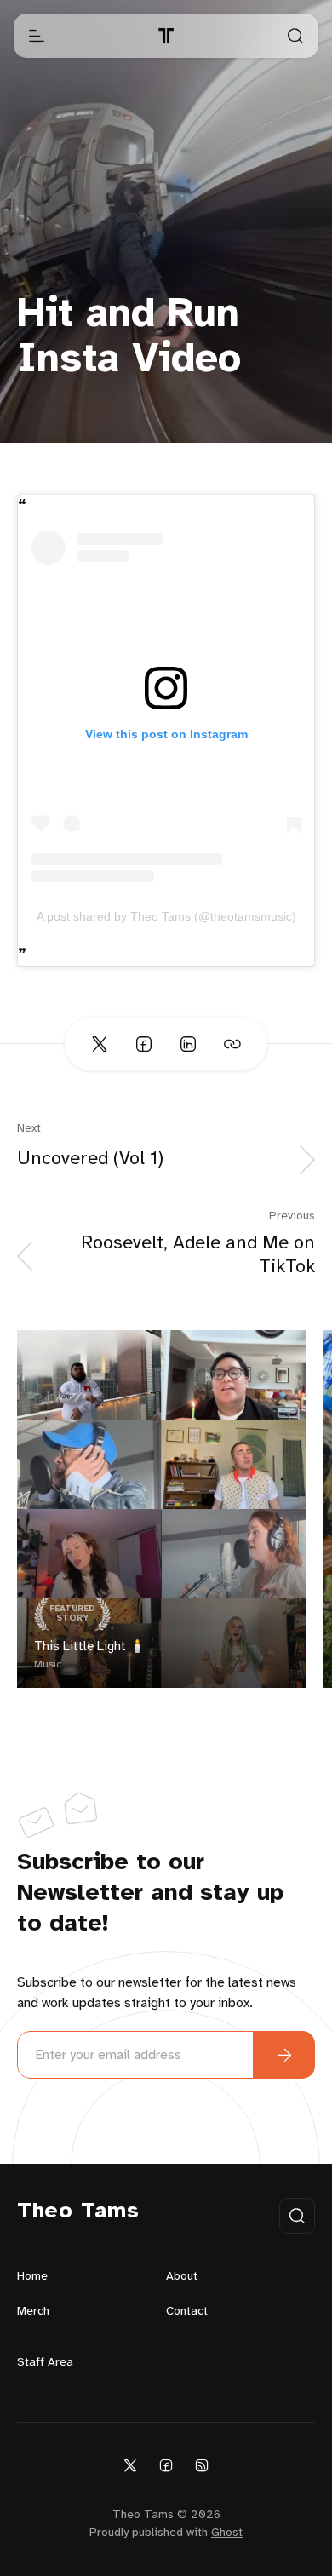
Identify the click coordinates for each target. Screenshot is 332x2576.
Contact (187, 2312)
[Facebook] (166, 2465)
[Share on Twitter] (100, 1044)
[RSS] (202, 2465)
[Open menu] (37, 36)
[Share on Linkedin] (188, 1044)
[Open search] (295, 36)
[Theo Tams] (166, 36)
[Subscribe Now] (284, 2055)
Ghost (227, 2533)
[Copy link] (232, 1044)
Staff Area (45, 2363)
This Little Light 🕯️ (90, 1647)
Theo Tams (78, 2212)
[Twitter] (130, 2465)
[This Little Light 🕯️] (162, 1509)
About (182, 2277)
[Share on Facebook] (144, 1044)
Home (32, 2277)
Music (48, 1664)
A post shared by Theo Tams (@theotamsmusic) (166, 916)
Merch (33, 2312)
